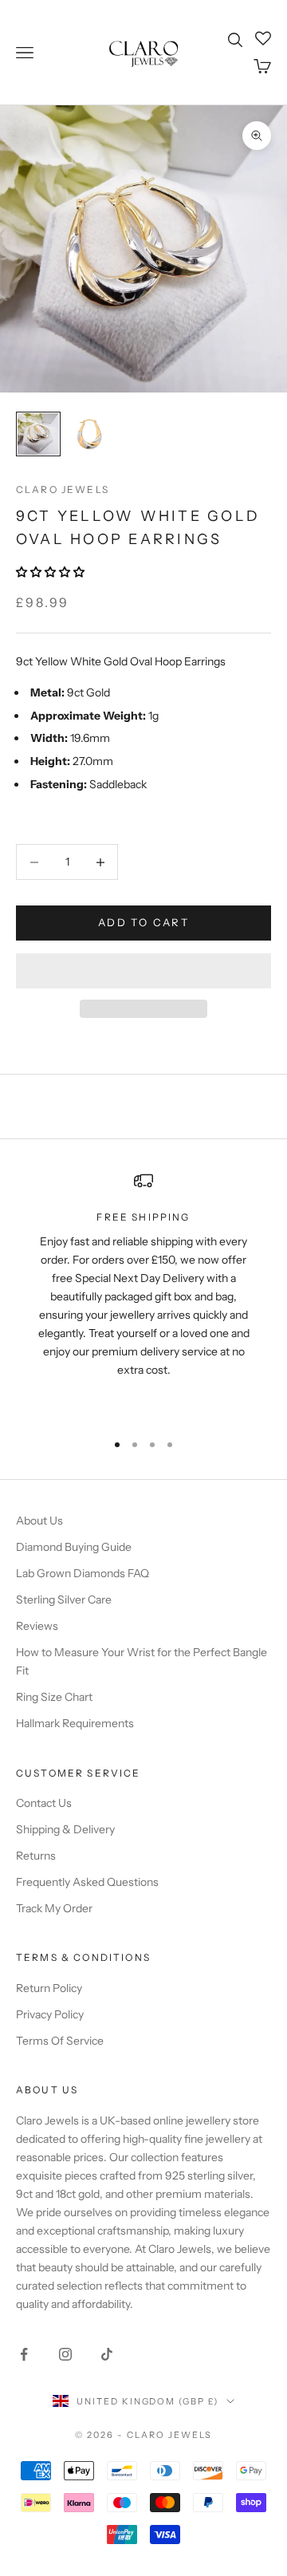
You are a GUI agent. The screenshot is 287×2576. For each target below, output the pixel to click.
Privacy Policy (50, 2014)
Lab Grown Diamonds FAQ (83, 1573)
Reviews (37, 1626)
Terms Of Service (60, 2041)
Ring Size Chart (54, 1697)
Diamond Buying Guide (74, 1547)
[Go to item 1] (38, 434)
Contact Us (44, 1803)
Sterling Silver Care (64, 1600)
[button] (51, 572)
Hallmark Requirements (75, 1723)
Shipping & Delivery (65, 1829)
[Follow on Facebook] (24, 2354)
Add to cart (143, 922)
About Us (39, 1521)
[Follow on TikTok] (107, 2354)
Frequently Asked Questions (87, 1882)
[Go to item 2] (89, 434)
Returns (36, 1856)
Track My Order (54, 1908)
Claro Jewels (63, 489)
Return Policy (49, 1988)
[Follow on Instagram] (65, 2354)
